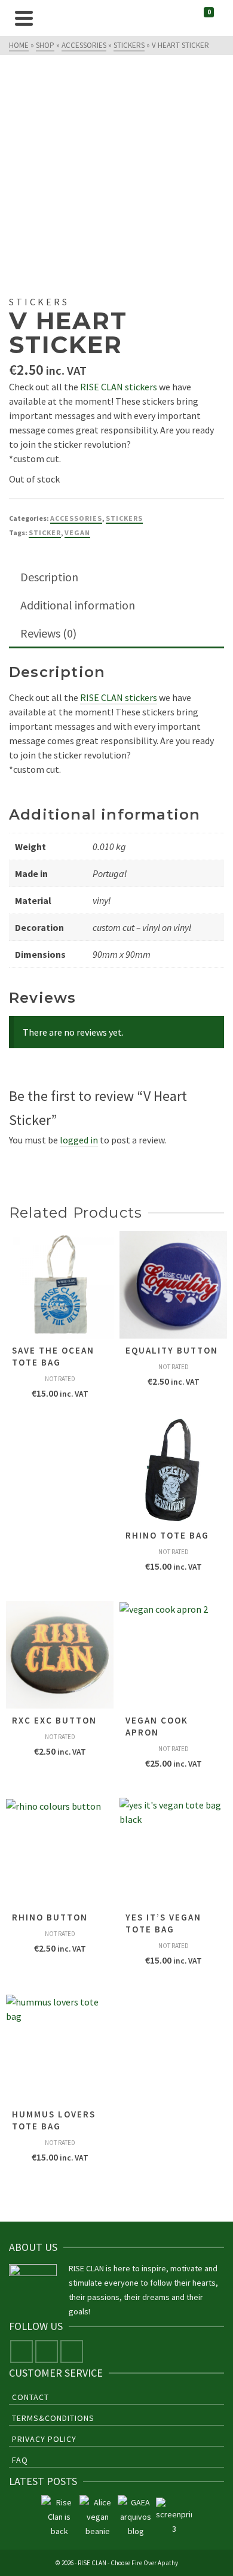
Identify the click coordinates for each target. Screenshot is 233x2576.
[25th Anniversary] (97, 2517)
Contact (30, 2397)
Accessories (76, 518)
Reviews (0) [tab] (48, 633)
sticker (45, 533)
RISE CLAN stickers (119, 387)
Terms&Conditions (53, 2418)
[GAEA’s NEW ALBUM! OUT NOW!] (136, 2517)
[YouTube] (72, 2352)
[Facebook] (22, 2352)
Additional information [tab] (78, 605)
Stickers (124, 518)
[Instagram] (47, 2352)
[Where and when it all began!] (174, 2517)
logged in (79, 1140)
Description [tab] (49, 577)
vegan (77, 533)
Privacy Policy (44, 2439)
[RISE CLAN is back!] (59, 2517)
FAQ (20, 2460)
